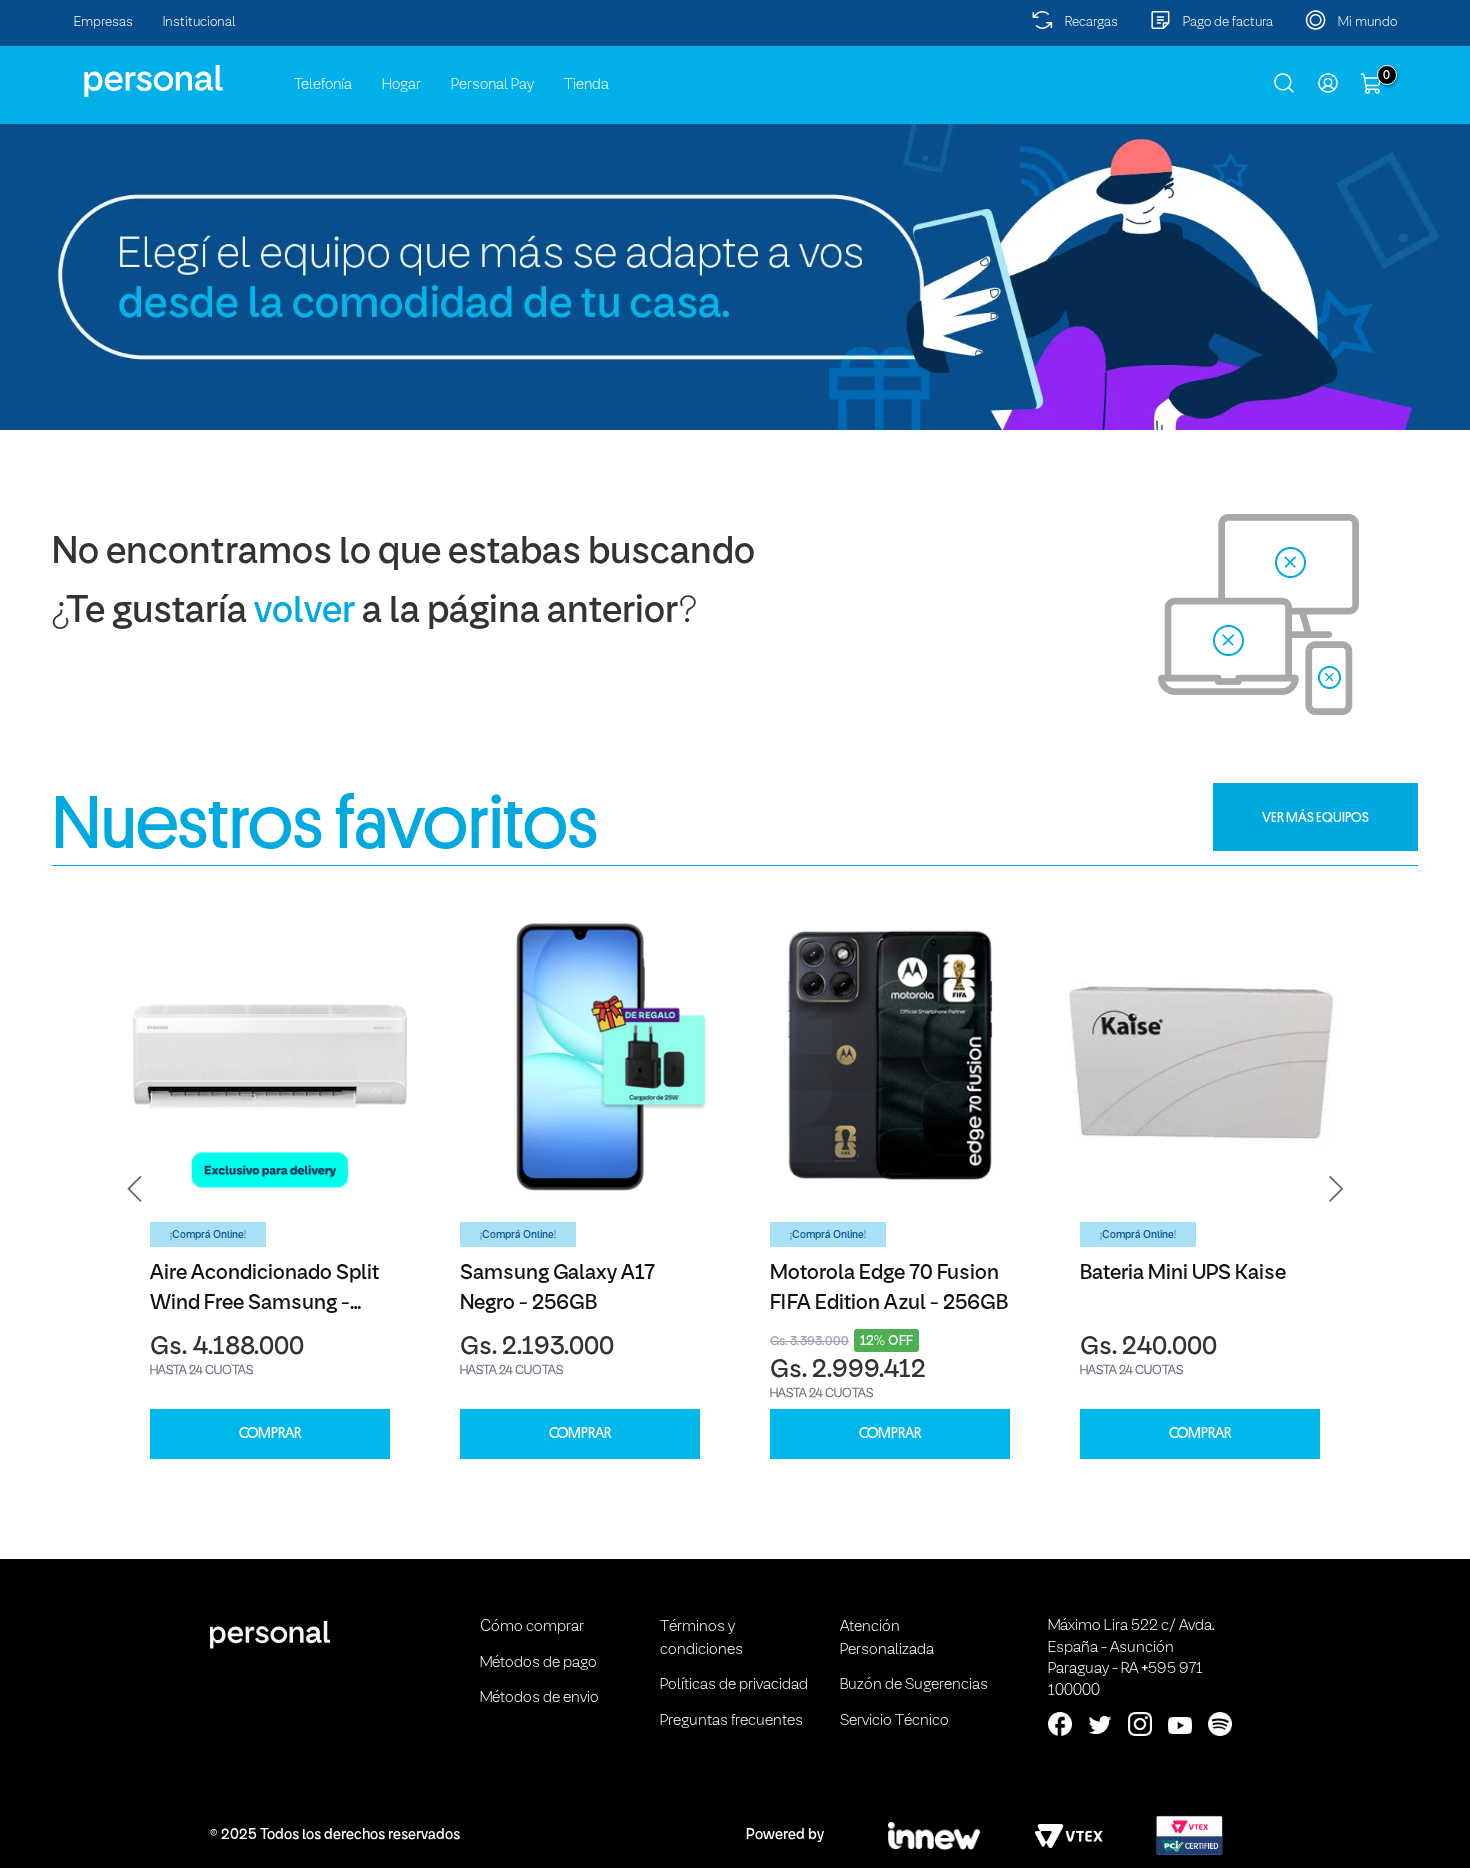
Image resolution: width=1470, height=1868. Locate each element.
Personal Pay (492, 85)
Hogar (401, 85)
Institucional (199, 22)
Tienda (586, 85)
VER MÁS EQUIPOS (1315, 817)
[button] (135, 1188)
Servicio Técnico (894, 1721)
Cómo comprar (532, 1627)
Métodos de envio (539, 1698)
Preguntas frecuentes (731, 1721)
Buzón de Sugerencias (914, 1685)
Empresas (103, 22)
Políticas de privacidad (734, 1685)
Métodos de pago (538, 1663)
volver (304, 612)
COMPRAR (270, 1433)
